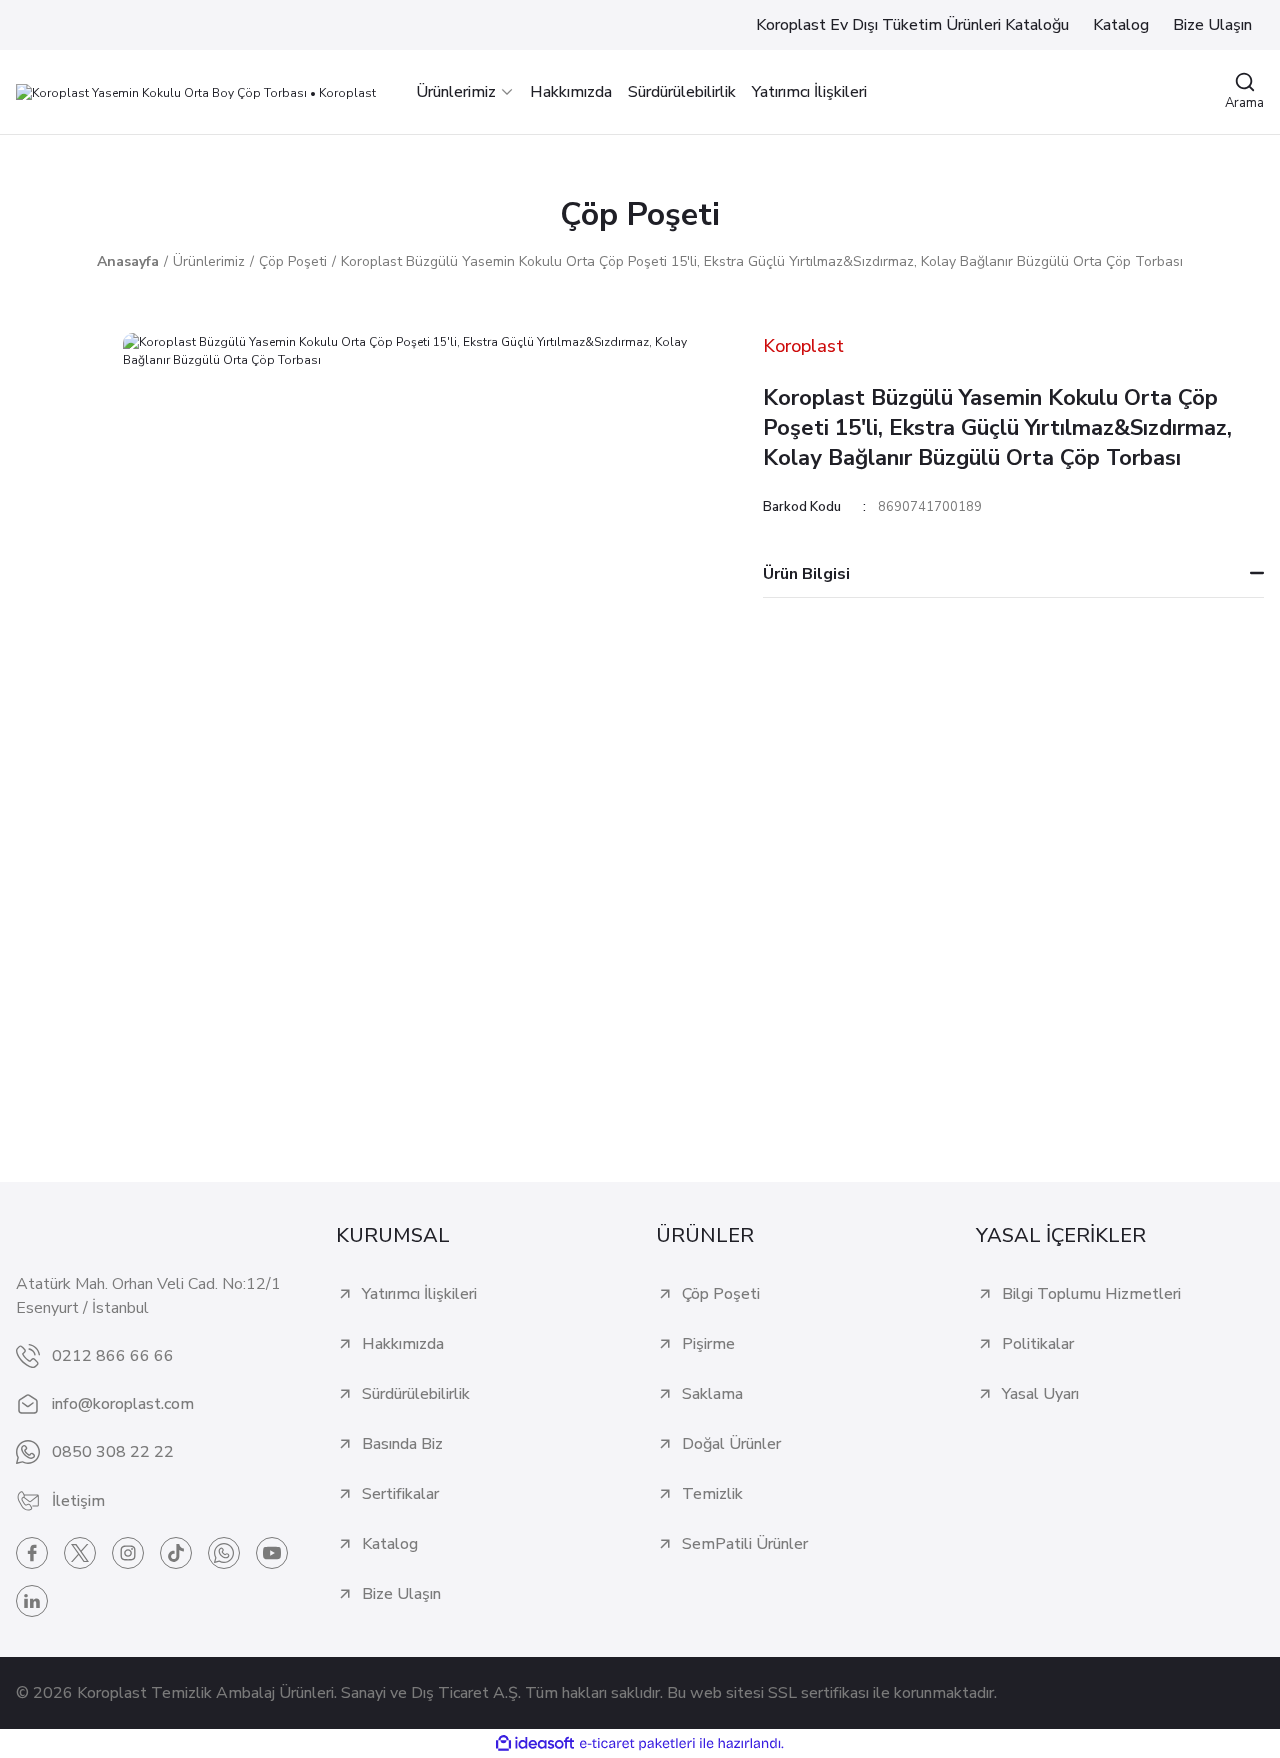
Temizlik (712, 1494)
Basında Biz (402, 1444)
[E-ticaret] (637, 1744)
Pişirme (708, 1344)
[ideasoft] (535, 1744)
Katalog (390, 1544)
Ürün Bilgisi (806, 574)
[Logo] (196, 91)
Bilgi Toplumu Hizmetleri (1091, 1294)
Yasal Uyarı (1040, 1394)
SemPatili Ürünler (745, 1544)
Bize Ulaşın (401, 1594)
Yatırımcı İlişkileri (419, 1294)
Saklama (712, 1394)
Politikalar (1038, 1344)
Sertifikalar (400, 1494)
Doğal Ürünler (731, 1444)
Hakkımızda (403, 1344)
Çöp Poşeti (640, 214)
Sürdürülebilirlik (416, 1394)
